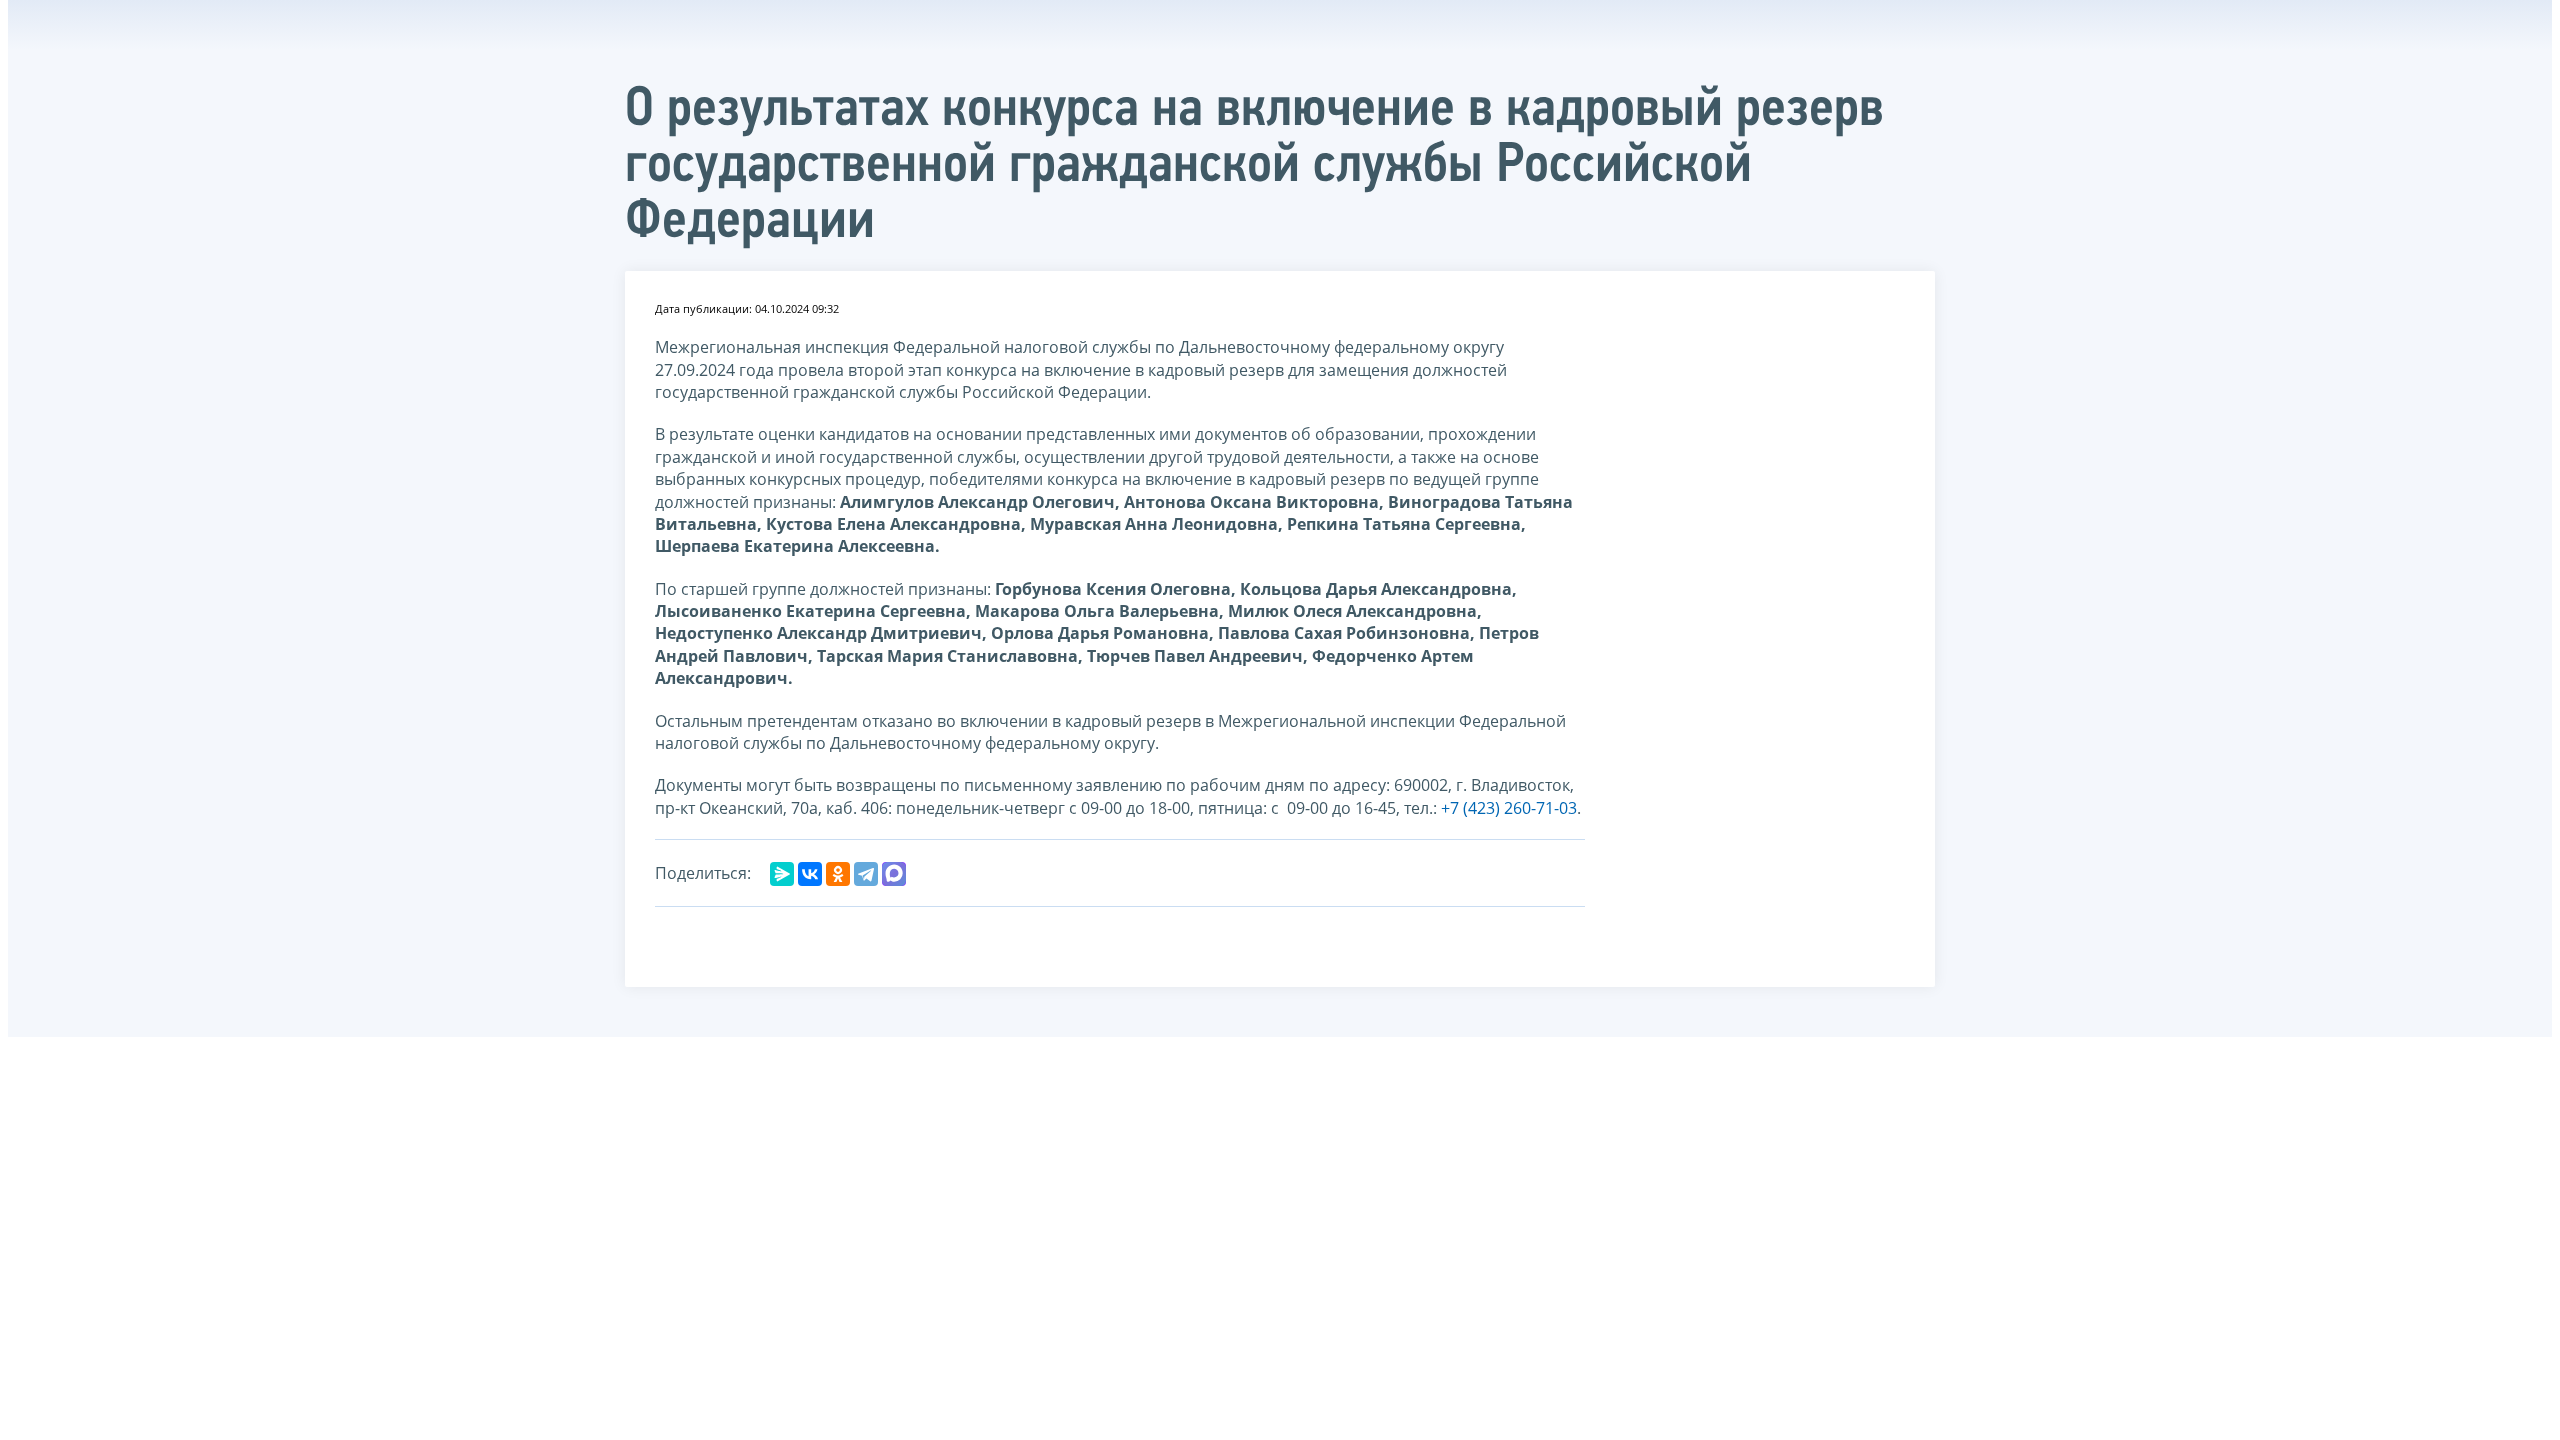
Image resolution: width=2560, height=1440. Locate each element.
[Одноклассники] (838, 874)
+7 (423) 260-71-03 (1509, 808)
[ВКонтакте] (810, 874)
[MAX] (894, 874)
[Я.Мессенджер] (782, 874)
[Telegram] (866, 874)
